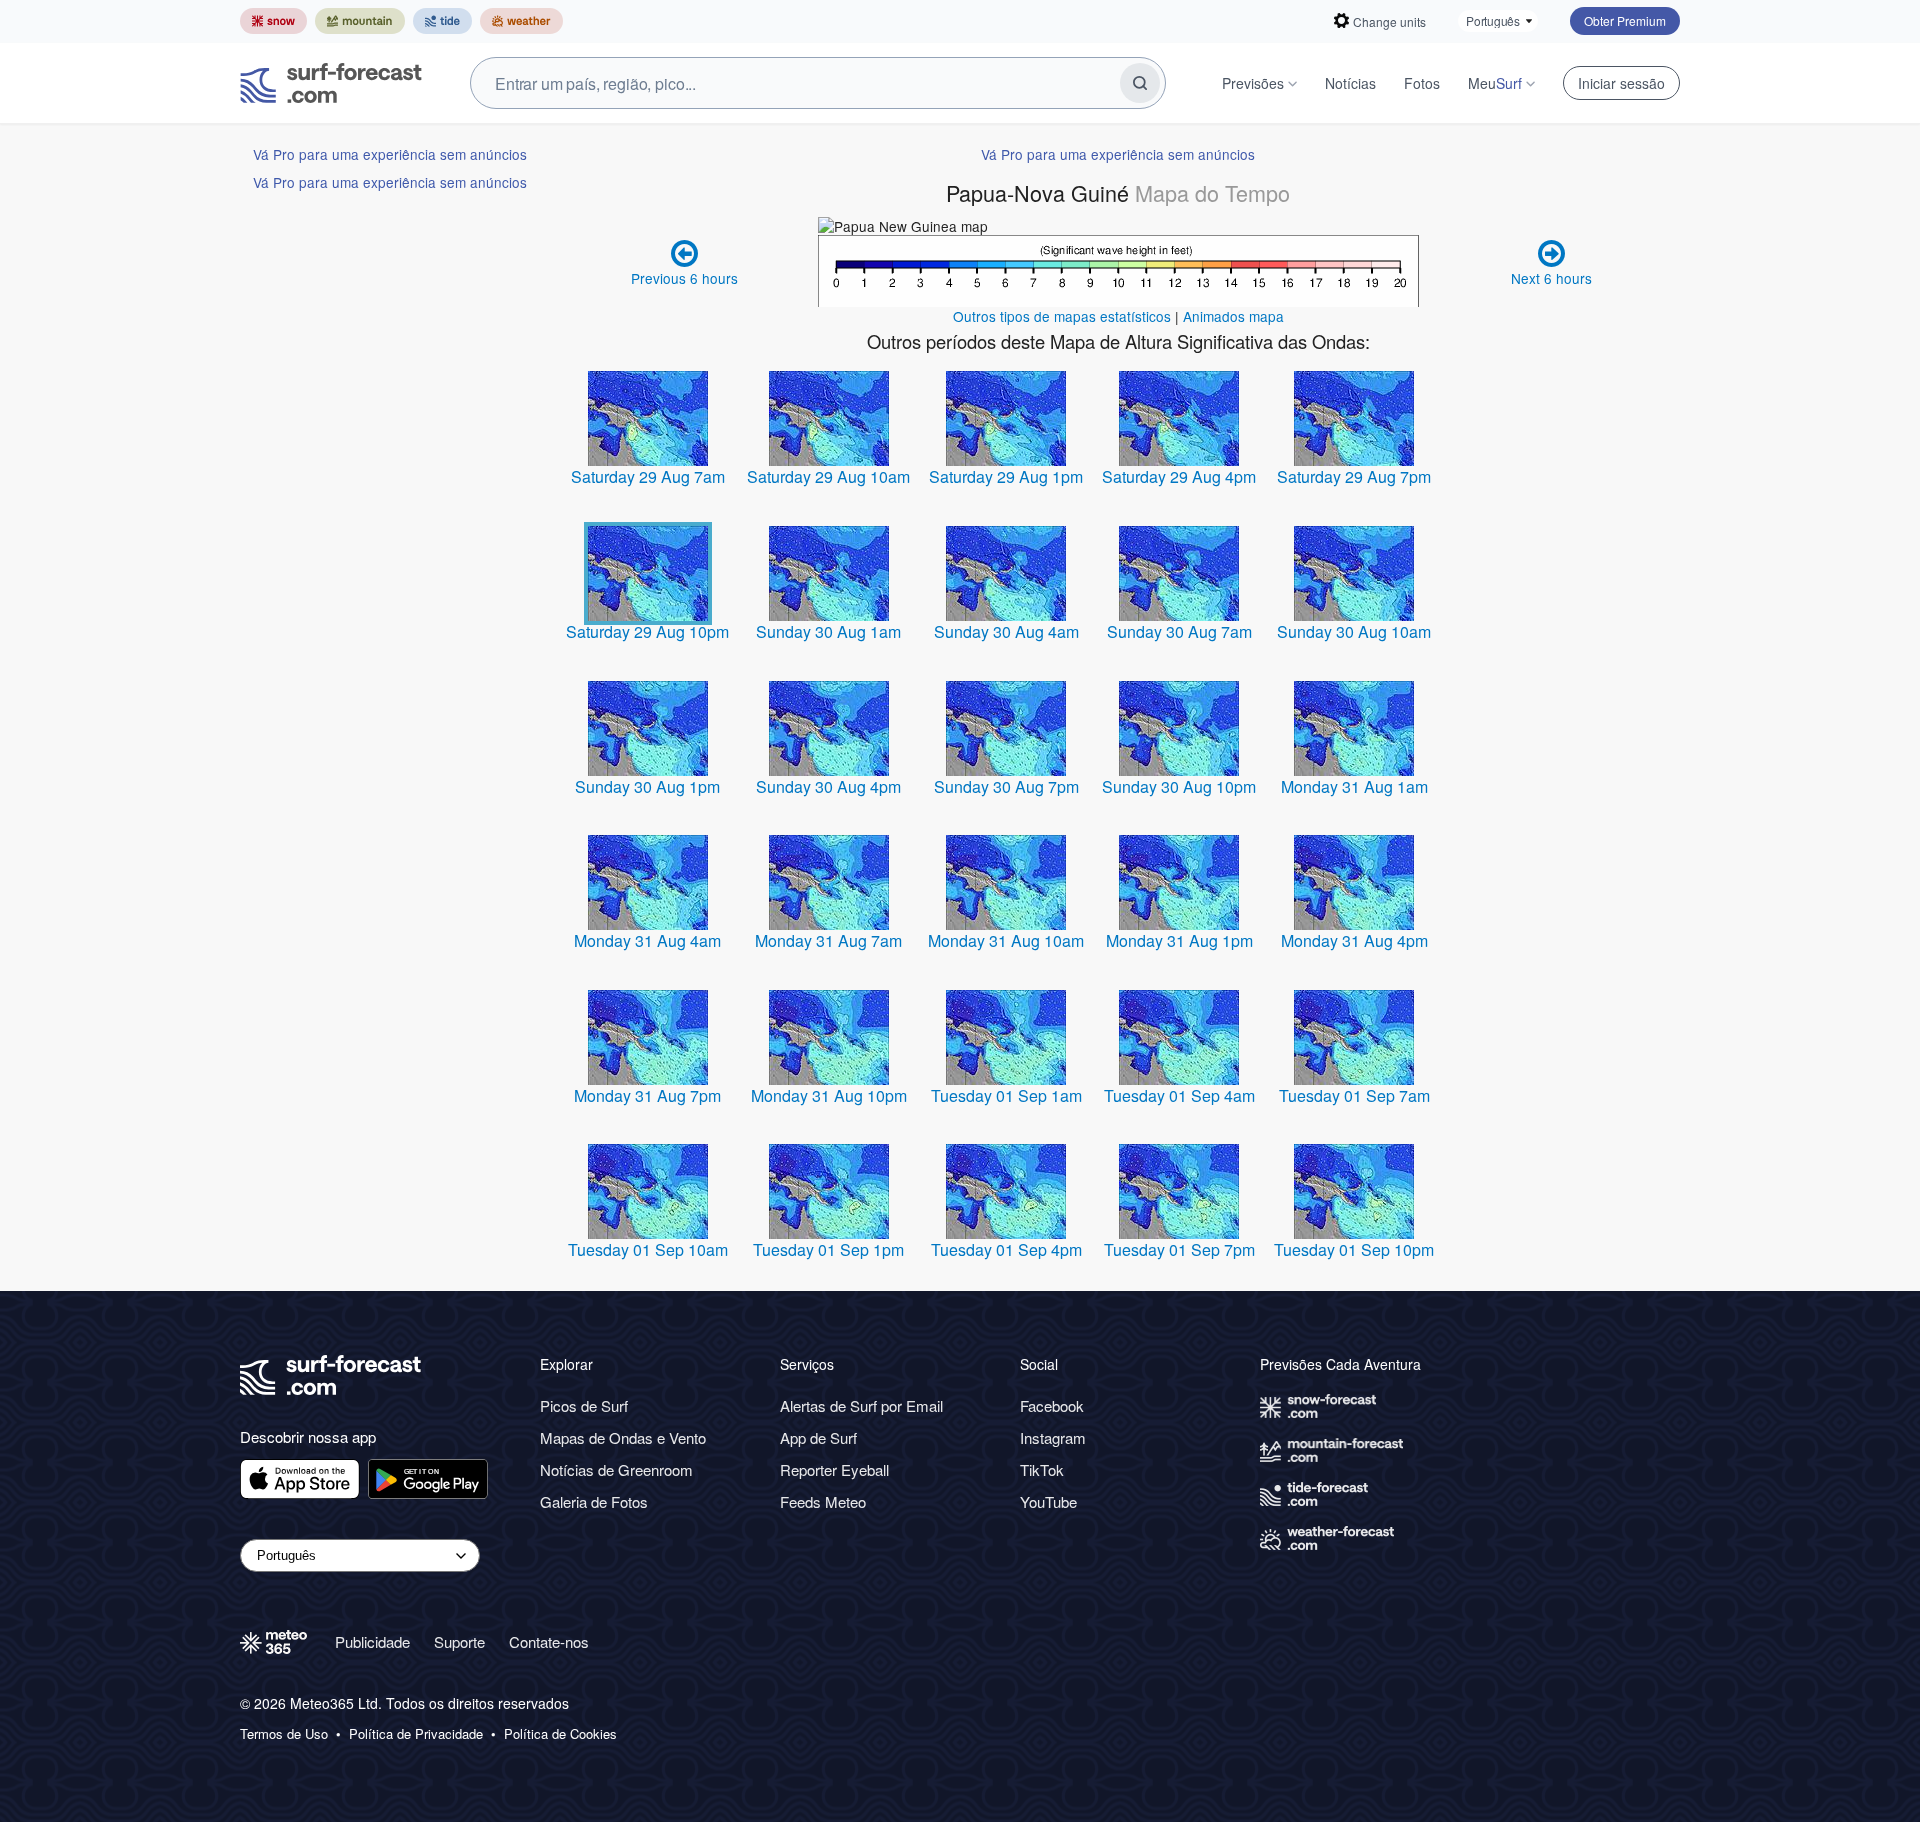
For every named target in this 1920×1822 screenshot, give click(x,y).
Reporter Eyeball (834, 1469)
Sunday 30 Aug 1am (828, 631)
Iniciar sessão (1621, 83)
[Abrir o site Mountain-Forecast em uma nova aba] (360, 21)
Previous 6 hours (684, 278)
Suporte (459, 1641)
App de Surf (818, 1437)
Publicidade (372, 1641)
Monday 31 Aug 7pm (647, 1095)
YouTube (1048, 1501)
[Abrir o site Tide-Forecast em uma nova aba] (442, 21)
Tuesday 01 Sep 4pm (1006, 1249)
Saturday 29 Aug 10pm (647, 631)
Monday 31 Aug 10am (1006, 940)
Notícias (1350, 83)
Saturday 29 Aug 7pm (1354, 476)
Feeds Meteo (823, 1501)
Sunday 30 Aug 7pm (1006, 786)
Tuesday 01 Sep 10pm (1354, 1249)
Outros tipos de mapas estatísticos (1062, 316)
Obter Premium (1625, 20)
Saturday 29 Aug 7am (648, 476)
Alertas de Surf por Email (861, 1405)
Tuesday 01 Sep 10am (648, 1249)
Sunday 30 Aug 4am (1006, 631)
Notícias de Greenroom (616, 1469)
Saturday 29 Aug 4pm (1179, 476)
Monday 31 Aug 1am (1354, 786)
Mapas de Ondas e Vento (623, 1437)
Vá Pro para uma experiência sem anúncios (390, 154)
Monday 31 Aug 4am (647, 940)
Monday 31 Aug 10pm (829, 1095)
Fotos (1422, 83)
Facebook (1052, 1405)
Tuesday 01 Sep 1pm (828, 1249)
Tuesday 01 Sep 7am (1354, 1095)
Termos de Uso (284, 1734)
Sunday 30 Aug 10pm (1179, 786)
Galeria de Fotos (594, 1501)
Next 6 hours (1551, 278)
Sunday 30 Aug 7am (1179, 631)
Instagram (1053, 1437)
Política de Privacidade (416, 1734)
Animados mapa (1233, 316)
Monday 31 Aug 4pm (1354, 940)
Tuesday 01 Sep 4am (1179, 1095)
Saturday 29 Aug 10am (828, 476)
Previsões (1253, 83)
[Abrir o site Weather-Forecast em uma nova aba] (521, 21)
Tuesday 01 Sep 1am (1006, 1095)
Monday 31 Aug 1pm (1179, 940)
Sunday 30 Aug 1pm (647, 786)
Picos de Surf (584, 1405)
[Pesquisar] (1140, 83)
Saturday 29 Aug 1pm (1006, 476)
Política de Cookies (560, 1734)
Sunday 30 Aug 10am (1354, 631)
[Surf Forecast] (331, 83)
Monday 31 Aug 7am (828, 940)
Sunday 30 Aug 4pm (828, 786)
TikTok (1042, 1469)
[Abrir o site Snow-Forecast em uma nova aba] (273, 21)
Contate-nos (549, 1641)
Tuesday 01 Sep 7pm (1179, 1249)
